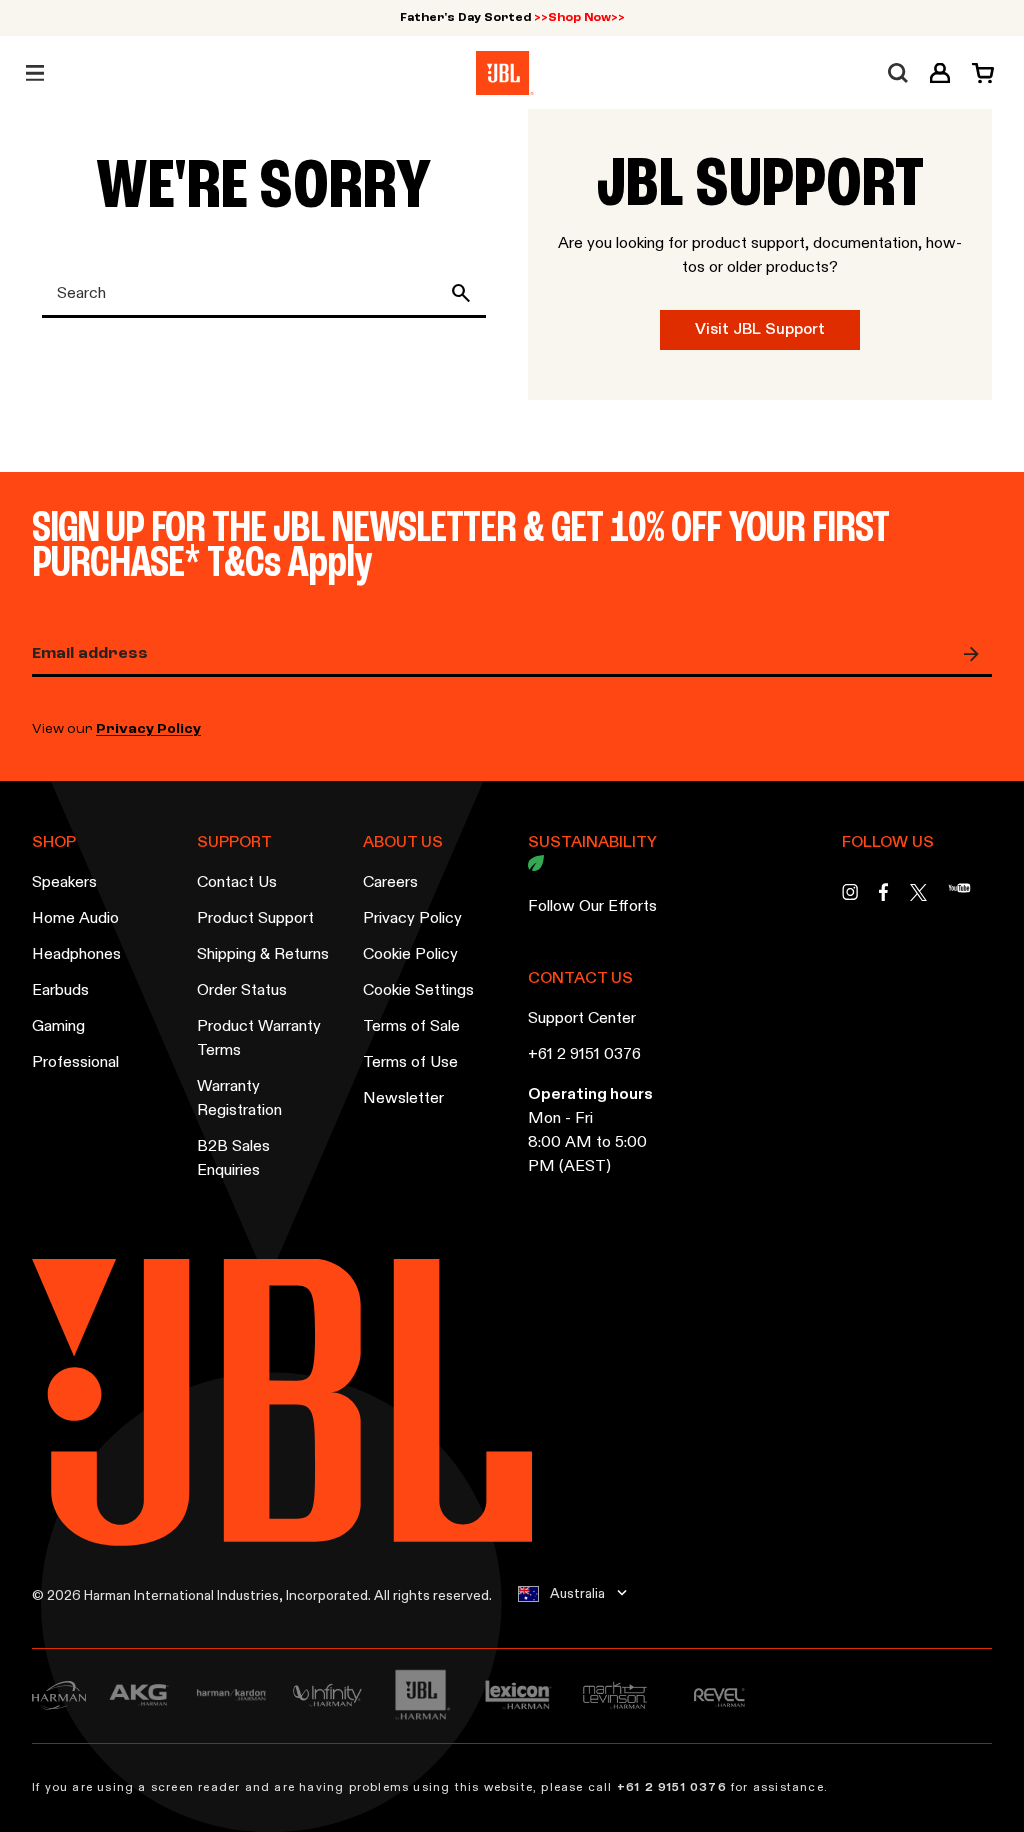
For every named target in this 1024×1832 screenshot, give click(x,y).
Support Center (582, 1019)
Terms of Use (410, 1063)
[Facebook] (884, 897)
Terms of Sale (411, 1027)
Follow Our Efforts (592, 907)
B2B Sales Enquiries (233, 1159)
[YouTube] (959, 897)
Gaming (58, 1027)
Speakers (64, 883)
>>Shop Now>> (579, 18)
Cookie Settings (418, 991)
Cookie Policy (410, 955)
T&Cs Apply (289, 564)
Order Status (242, 991)
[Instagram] (850, 897)
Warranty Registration (239, 1099)
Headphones (76, 955)
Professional (75, 1063)
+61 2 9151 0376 (584, 1055)
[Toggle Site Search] (898, 73)
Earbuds (60, 991)
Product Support (255, 919)
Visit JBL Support (760, 330)
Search (465, 293)
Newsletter (403, 1099)
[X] (918, 892)
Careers (390, 883)
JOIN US (976, 654)
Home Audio (75, 919)
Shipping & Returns (263, 955)
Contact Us (237, 883)
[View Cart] (977, 73)
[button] (940, 73)
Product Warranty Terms (259, 1039)
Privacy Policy (148, 729)
